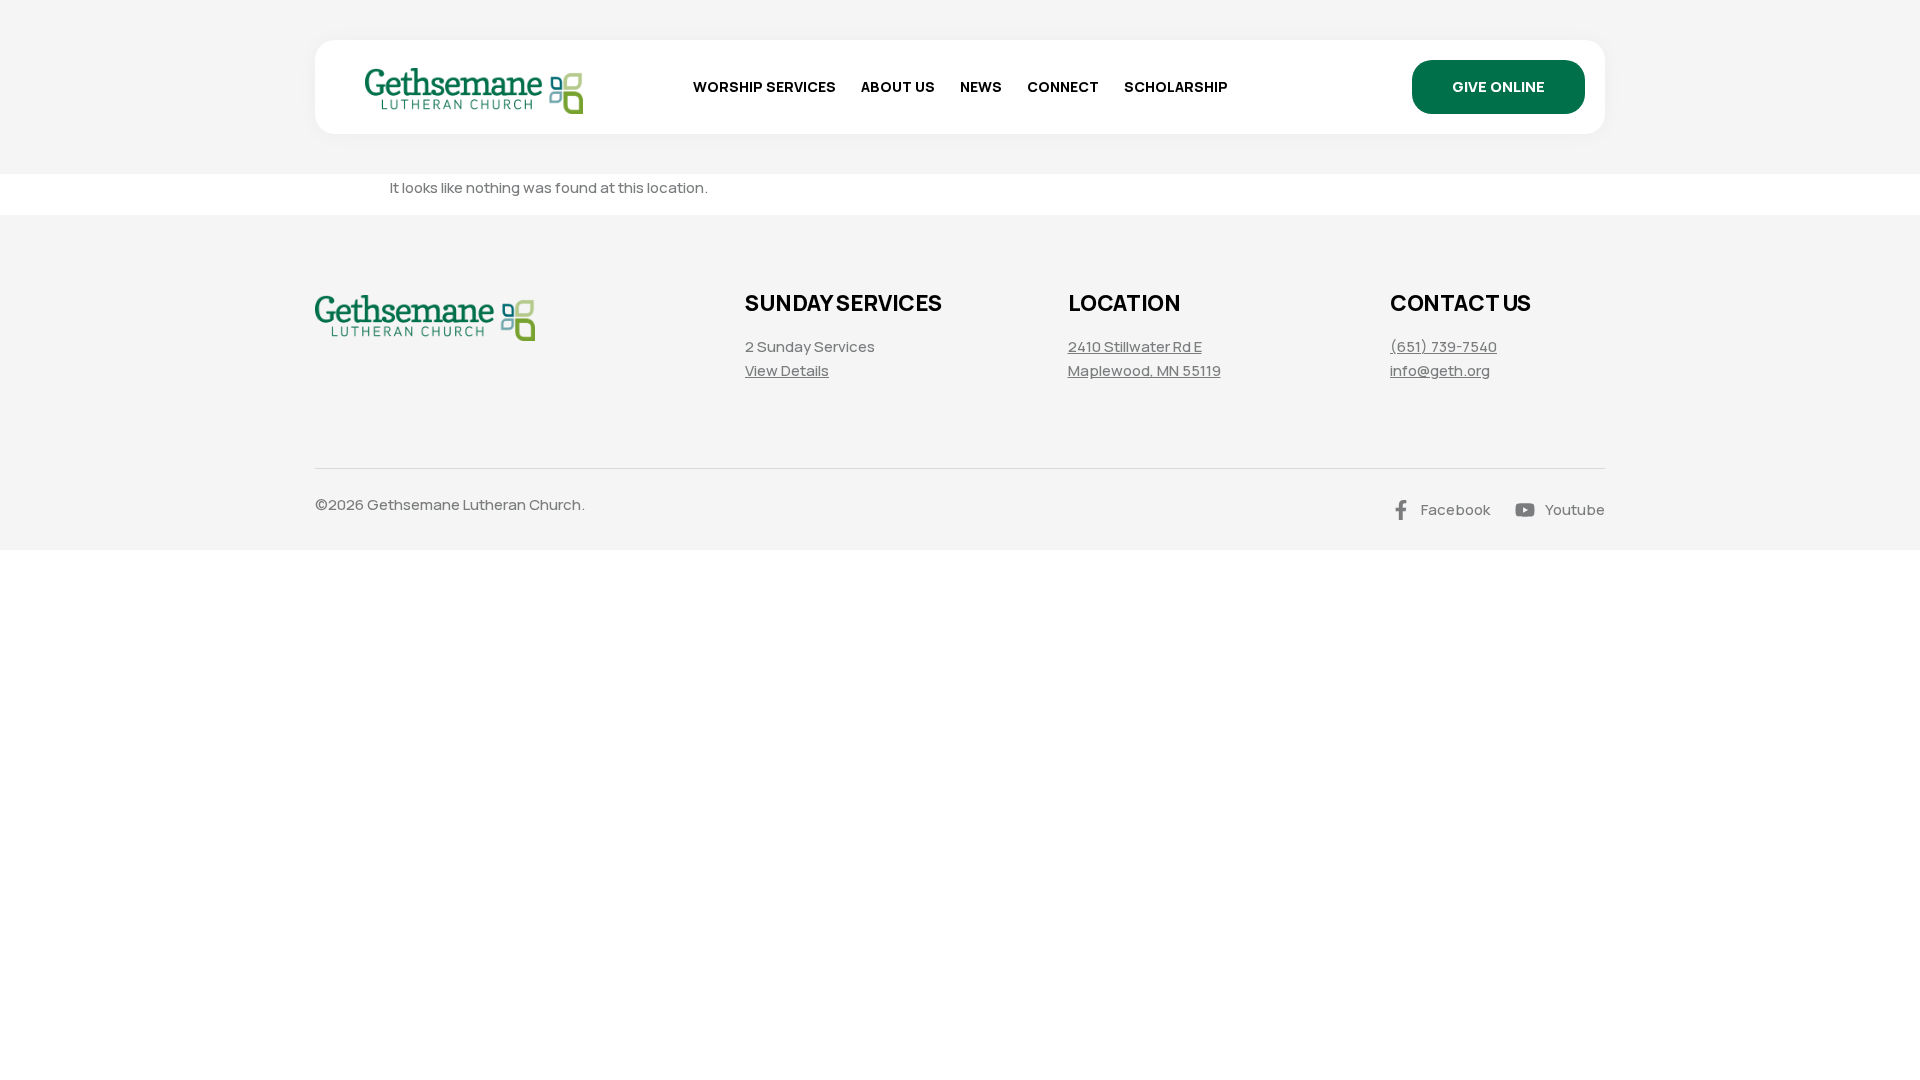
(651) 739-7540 (1443, 346)
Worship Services (764, 86)
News (981, 86)
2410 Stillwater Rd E (1135, 346)
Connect (1063, 86)
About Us (898, 86)
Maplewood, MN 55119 (1144, 370)
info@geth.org (1440, 370)
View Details (787, 370)
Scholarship (1176, 86)
